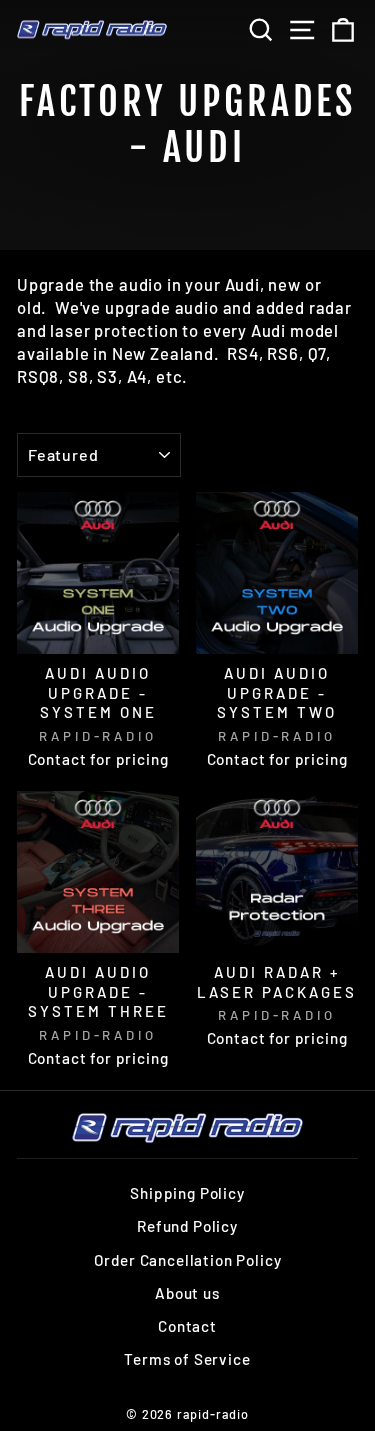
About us (187, 1293)
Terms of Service (187, 1359)
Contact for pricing (98, 759)
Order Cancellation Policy (188, 1260)
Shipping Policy (187, 1193)
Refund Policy (187, 1226)
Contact (187, 1326)
